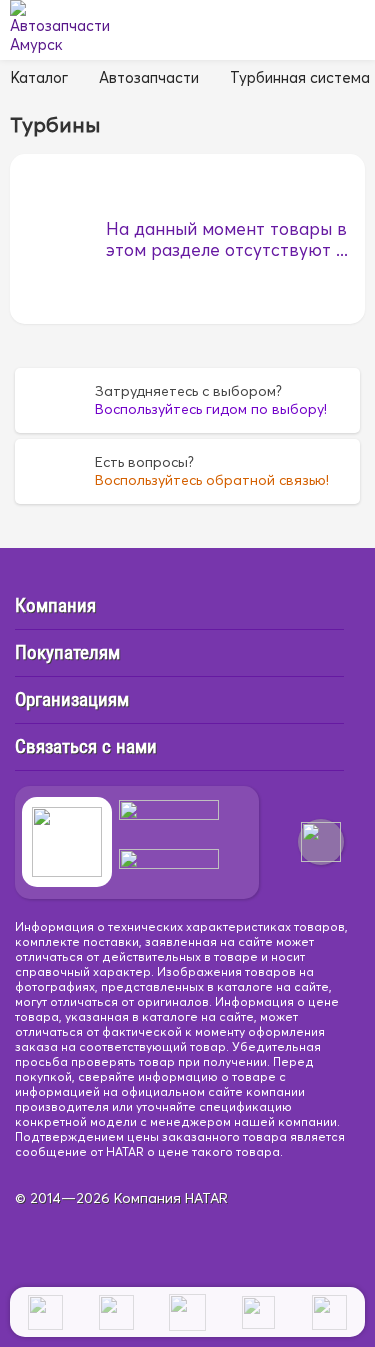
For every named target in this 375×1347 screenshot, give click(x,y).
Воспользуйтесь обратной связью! (212, 480)
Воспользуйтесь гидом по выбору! (211, 409)
